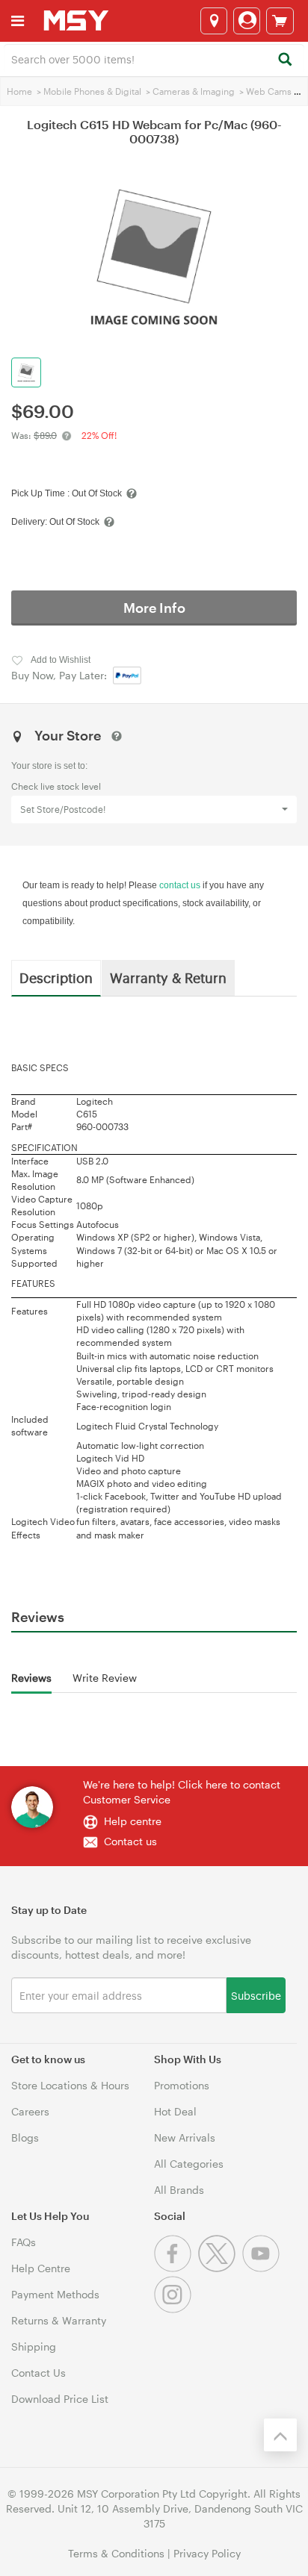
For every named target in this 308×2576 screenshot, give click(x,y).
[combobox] (154, 58)
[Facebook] (176, 2268)
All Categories (189, 2164)
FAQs (24, 2242)
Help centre (133, 1821)
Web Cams (269, 91)
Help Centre (41, 2268)
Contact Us (38, 2373)
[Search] (284, 60)
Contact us (130, 1841)
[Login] (247, 21)
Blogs (25, 2137)
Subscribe (256, 1995)
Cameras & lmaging (194, 91)
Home (19, 91)
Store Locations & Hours (70, 2085)
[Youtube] (263, 2268)
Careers (30, 2111)
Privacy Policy (207, 2553)
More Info (154, 608)
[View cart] (280, 21)
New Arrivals (185, 2137)
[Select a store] (214, 21)
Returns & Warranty (59, 2320)
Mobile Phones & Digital (92, 91)
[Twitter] (220, 2268)
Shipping (34, 2346)
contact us (180, 885)
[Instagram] (175, 2309)
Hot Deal (175, 2111)
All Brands (179, 2190)
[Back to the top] (280, 2435)
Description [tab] (56, 977)
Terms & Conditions (116, 2553)
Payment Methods (55, 2294)
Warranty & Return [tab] (168, 977)
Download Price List (60, 2399)
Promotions (182, 2085)
